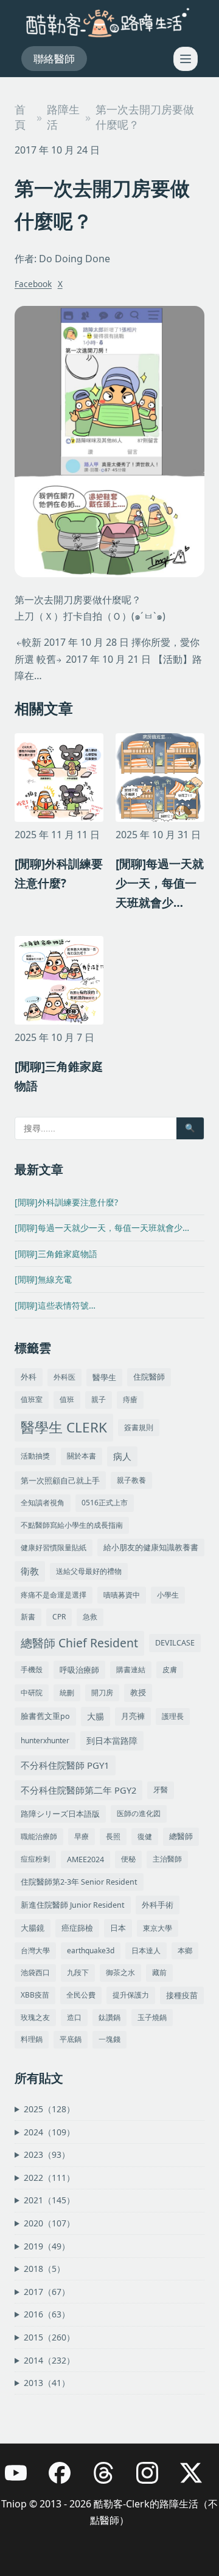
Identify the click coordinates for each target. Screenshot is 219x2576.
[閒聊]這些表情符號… (55, 1305)
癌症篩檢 (77, 1928)
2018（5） (44, 2269)
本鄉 (185, 1951)
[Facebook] (66, 2479)
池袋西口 (35, 1972)
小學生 (168, 1595)
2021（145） (49, 2200)
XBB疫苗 (35, 1995)
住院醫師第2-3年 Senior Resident (79, 1882)
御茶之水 (120, 1972)
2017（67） (47, 2292)
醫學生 (104, 1378)
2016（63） (47, 2314)
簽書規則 (139, 1427)
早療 (82, 1836)
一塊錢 (109, 2039)
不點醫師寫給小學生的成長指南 (72, 1525)
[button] (186, 59)
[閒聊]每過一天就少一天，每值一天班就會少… (102, 1228)
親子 (99, 1399)
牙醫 (161, 1790)
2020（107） (49, 2223)
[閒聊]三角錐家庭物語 (56, 1254)
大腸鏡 (33, 1928)
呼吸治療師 (79, 1670)
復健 (145, 1836)
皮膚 (170, 1669)
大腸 (96, 1716)
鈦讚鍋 (109, 2017)
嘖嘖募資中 (122, 1595)
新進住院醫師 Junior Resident (73, 1905)
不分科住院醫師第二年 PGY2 (78, 1790)
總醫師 (181, 1836)
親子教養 (131, 1480)
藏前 (159, 1972)
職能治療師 (39, 1836)
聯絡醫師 (54, 59)
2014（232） (49, 2360)
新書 (28, 1617)
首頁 (20, 117)
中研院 (32, 1693)
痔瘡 (130, 1399)
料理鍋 (32, 2039)
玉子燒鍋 (152, 2017)
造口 (74, 2017)
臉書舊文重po (45, 1716)
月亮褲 (133, 1716)
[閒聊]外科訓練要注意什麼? (66, 1202)
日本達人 (146, 1951)
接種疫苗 (182, 1995)
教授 (138, 1692)
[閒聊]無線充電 (43, 1279)
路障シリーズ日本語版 (60, 1814)
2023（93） (47, 2154)
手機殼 (32, 1669)
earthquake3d (91, 1951)
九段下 (78, 1972)
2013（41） (47, 2383)
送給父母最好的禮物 (89, 1571)
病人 (122, 1456)
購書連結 (131, 1669)
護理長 (173, 1716)
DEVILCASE (175, 1643)
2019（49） (47, 2246)
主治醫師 (167, 1859)
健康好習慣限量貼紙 (54, 1547)
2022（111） (49, 2178)
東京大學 (158, 1928)
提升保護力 (131, 1995)
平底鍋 (71, 2039)
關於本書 (82, 1456)
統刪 (67, 1693)
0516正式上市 (105, 1503)
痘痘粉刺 (35, 1859)
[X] (197, 2479)
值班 (67, 1399)
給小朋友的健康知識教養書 (151, 1547)
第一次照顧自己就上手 (60, 1480)
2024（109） (49, 2132)
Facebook (33, 284)
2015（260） (49, 2337)
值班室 (32, 1399)
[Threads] (109, 2479)
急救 (90, 1617)
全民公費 (81, 1995)
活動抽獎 (35, 1456)
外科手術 (158, 1905)
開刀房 (102, 1693)
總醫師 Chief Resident (79, 1643)
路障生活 (63, 117)
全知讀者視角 (43, 1503)
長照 (113, 1836)
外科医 (64, 1377)
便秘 (128, 1859)
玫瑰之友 (35, 2017)
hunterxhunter (45, 1740)
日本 (118, 1928)
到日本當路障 (112, 1740)
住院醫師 (149, 1377)
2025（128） (49, 2109)
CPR (59, 1617)
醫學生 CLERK (64, 1427)
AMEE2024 (85, 1859)
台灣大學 (35, 1951)
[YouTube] (22, 2479)
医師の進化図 (139, 1813)
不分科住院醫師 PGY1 (65, 1765)
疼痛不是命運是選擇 (54, 1595)
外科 (29, 1377)
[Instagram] (153, 2479)
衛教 (30, 1571)
